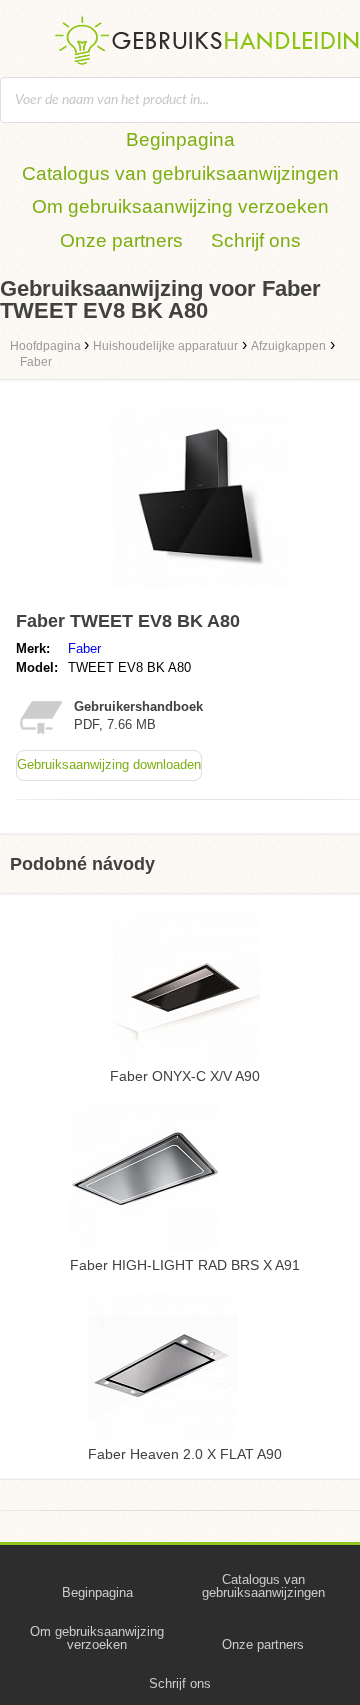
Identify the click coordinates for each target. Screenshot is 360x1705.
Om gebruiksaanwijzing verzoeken (180, 206)
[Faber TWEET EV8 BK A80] (200, 593)
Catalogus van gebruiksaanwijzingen (180, 173)
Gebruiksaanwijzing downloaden (109, 764)
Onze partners (121, 240)
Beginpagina (180, 139)
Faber (84, 648)
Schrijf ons (256, 240)
